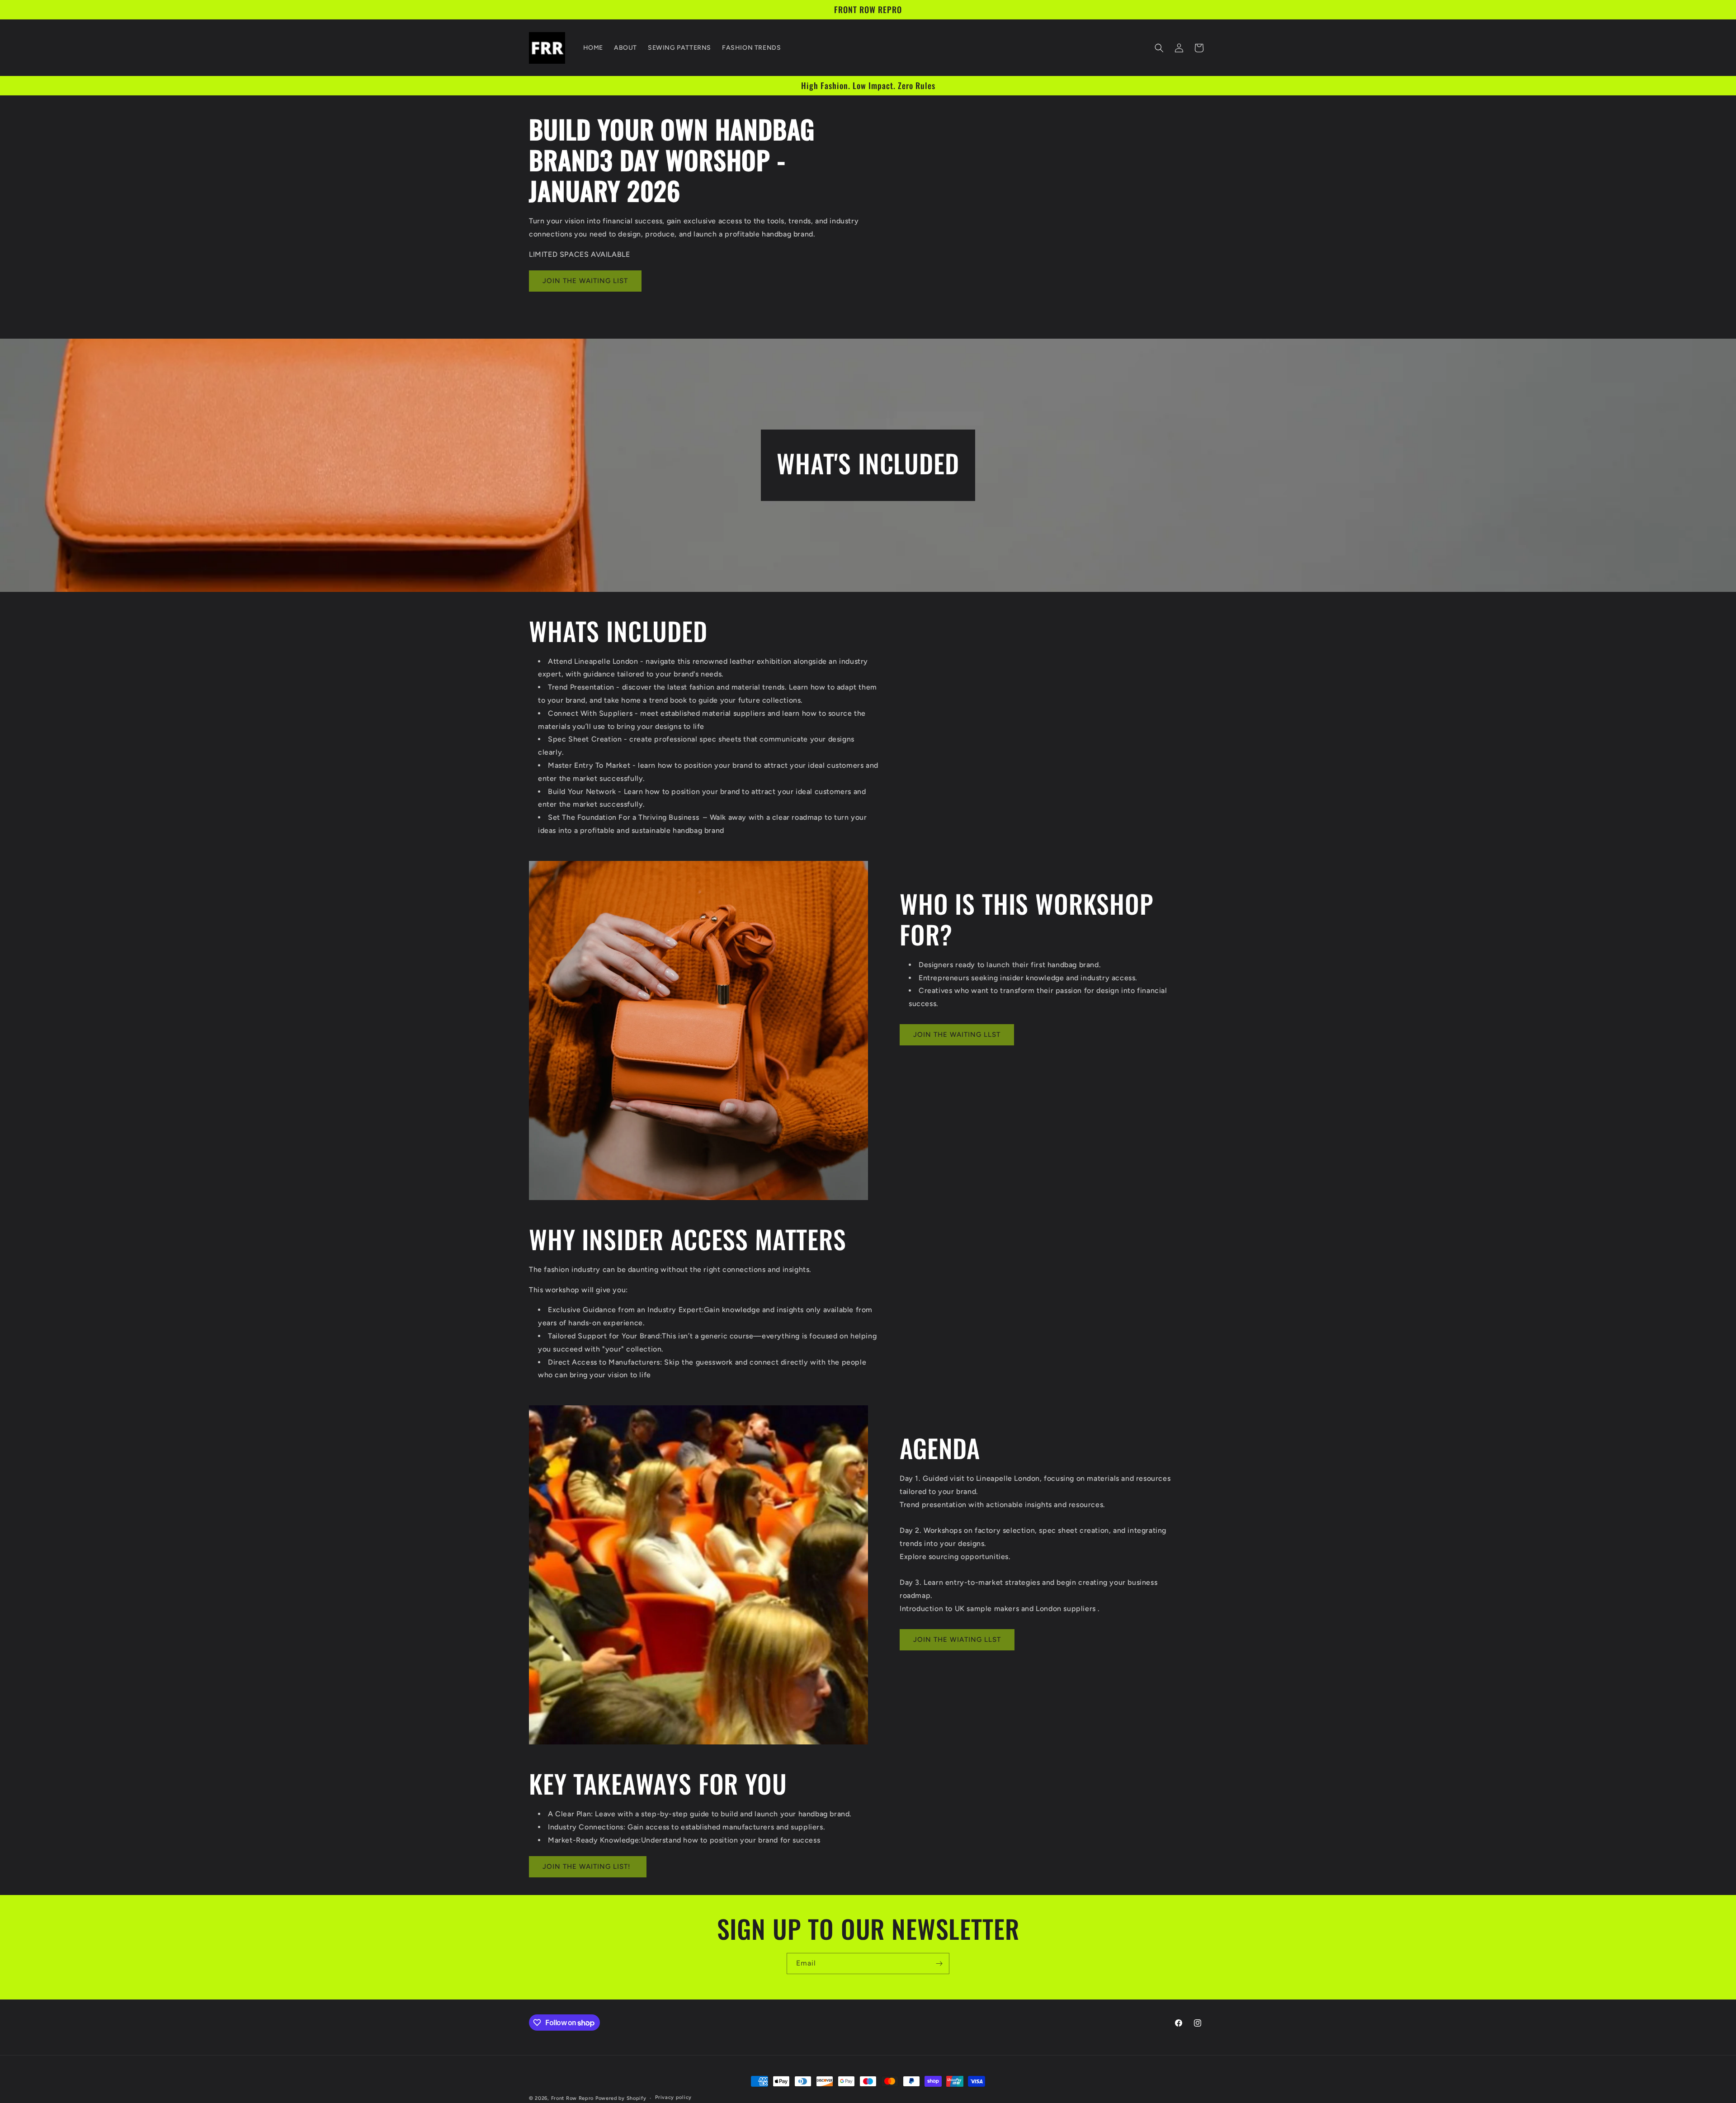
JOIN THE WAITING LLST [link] (957, 1035)
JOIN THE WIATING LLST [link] (957, 1640)
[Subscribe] (939, 1964)
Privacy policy (673, 2098)
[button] (1159, 48)
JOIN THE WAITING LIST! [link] (588, 1867)
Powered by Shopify (621, 2098)
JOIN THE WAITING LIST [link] (585, 281)
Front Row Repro (573, 2098)
